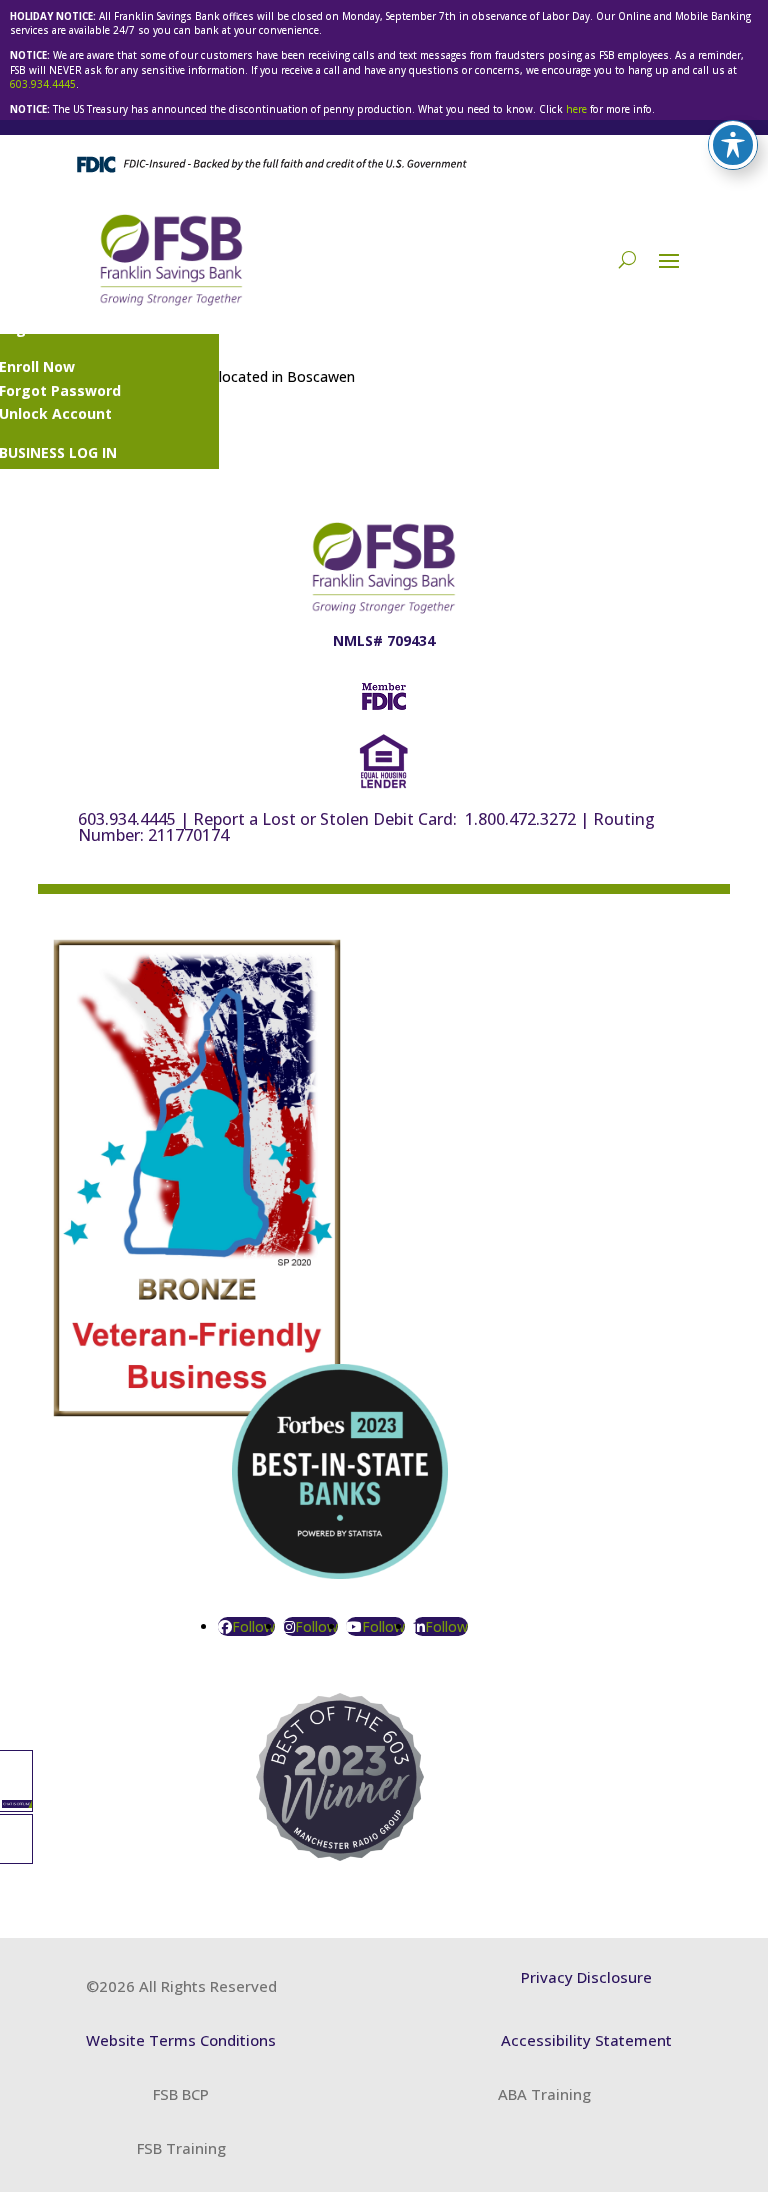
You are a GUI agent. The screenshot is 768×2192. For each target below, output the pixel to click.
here (576, 109)
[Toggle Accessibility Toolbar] (733, 145)
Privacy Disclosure (586, 1977)
